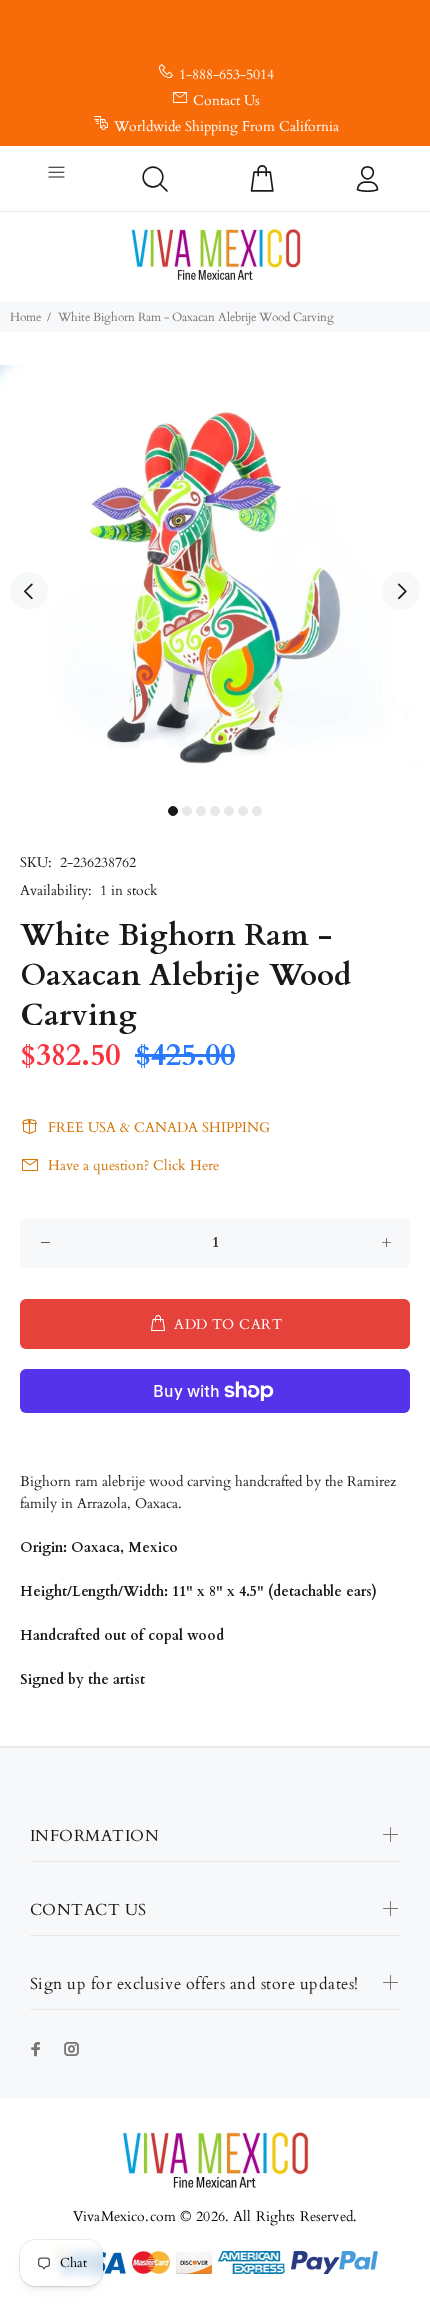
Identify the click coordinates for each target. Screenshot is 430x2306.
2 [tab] (187, 811)
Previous (29, 591)
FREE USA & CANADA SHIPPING (159, 1127)
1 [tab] (173, 811)
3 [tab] (201, 811)
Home (25, 317)
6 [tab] (243, 811)
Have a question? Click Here (133, 1165)
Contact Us (226, 100)
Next (401, 591)
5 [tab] (229, 811)
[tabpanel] (215, 580)
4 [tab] (215, 811)
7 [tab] (257, 811)
